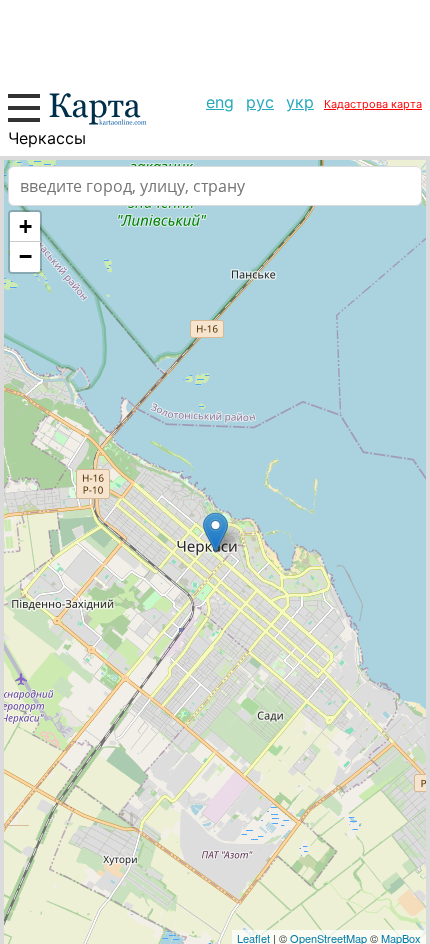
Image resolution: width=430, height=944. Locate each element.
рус (260, 102)
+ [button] (25, 226)
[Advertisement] (215, 40)
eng (220, 102)
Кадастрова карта (373, 104)
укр (300, 102)
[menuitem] (220, 102)
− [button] (25, 256)
